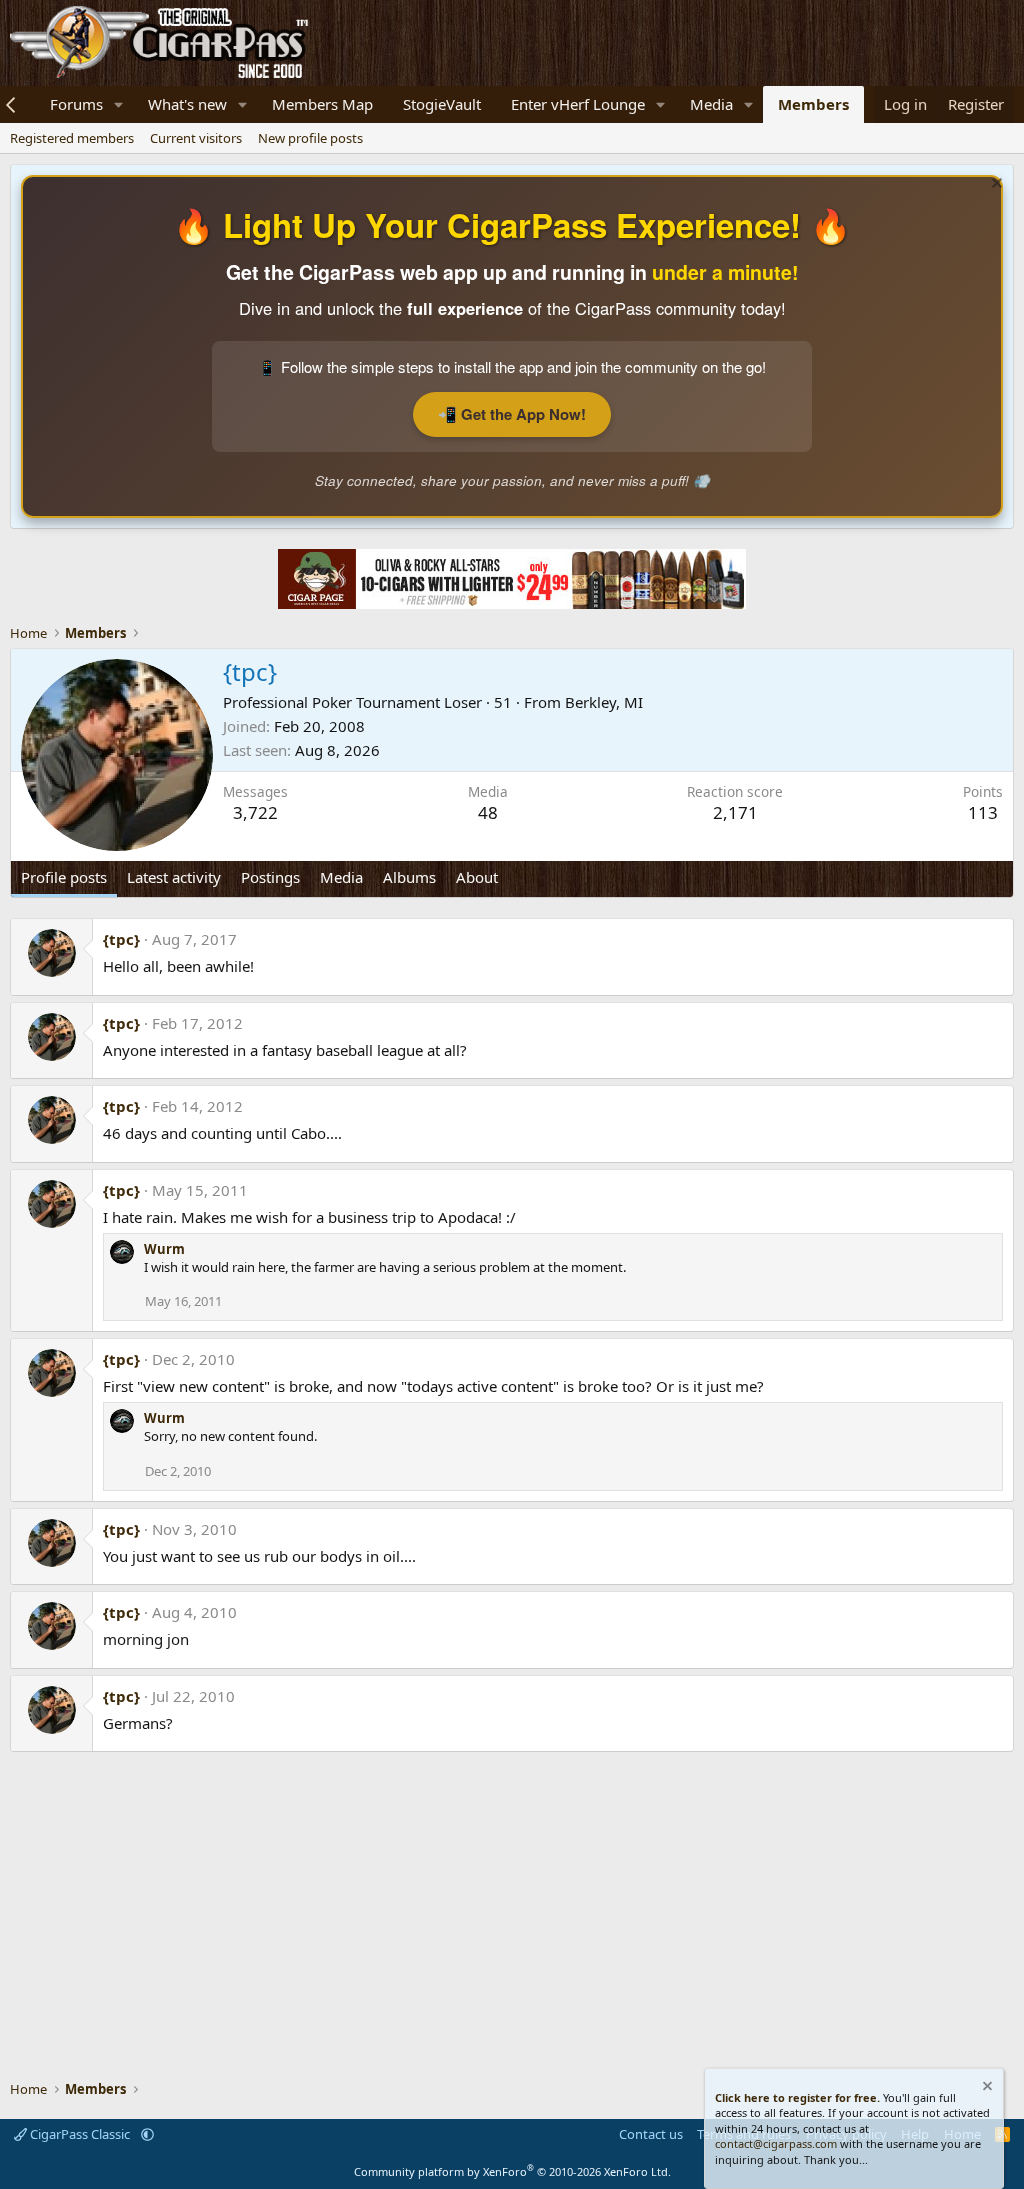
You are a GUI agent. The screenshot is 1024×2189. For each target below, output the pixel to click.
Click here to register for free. (797, 2097)
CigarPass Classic (80, 2134)
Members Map (322, 104)
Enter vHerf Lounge (578, 104)
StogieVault (442, 104)
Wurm (164, 1249)
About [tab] (477, 877)
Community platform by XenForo (512, 2171)
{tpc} (121, 939)
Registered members (72, 138)
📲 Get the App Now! (512, 414)
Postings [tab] (270, 877)
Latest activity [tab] (174, 877)
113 (983, 812)
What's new (187, 104)
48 (488, 812)
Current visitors (196, 138)
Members (813, 104)
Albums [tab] (409, 877)
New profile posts (310, 138)
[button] (119, 104)
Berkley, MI (604, 702)
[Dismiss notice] (994, 185)
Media (711, 104)
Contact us (651, 2134)
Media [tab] (341, 877)
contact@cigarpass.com (776, 2143)
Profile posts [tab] (64, 877)
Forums (76, 104)
